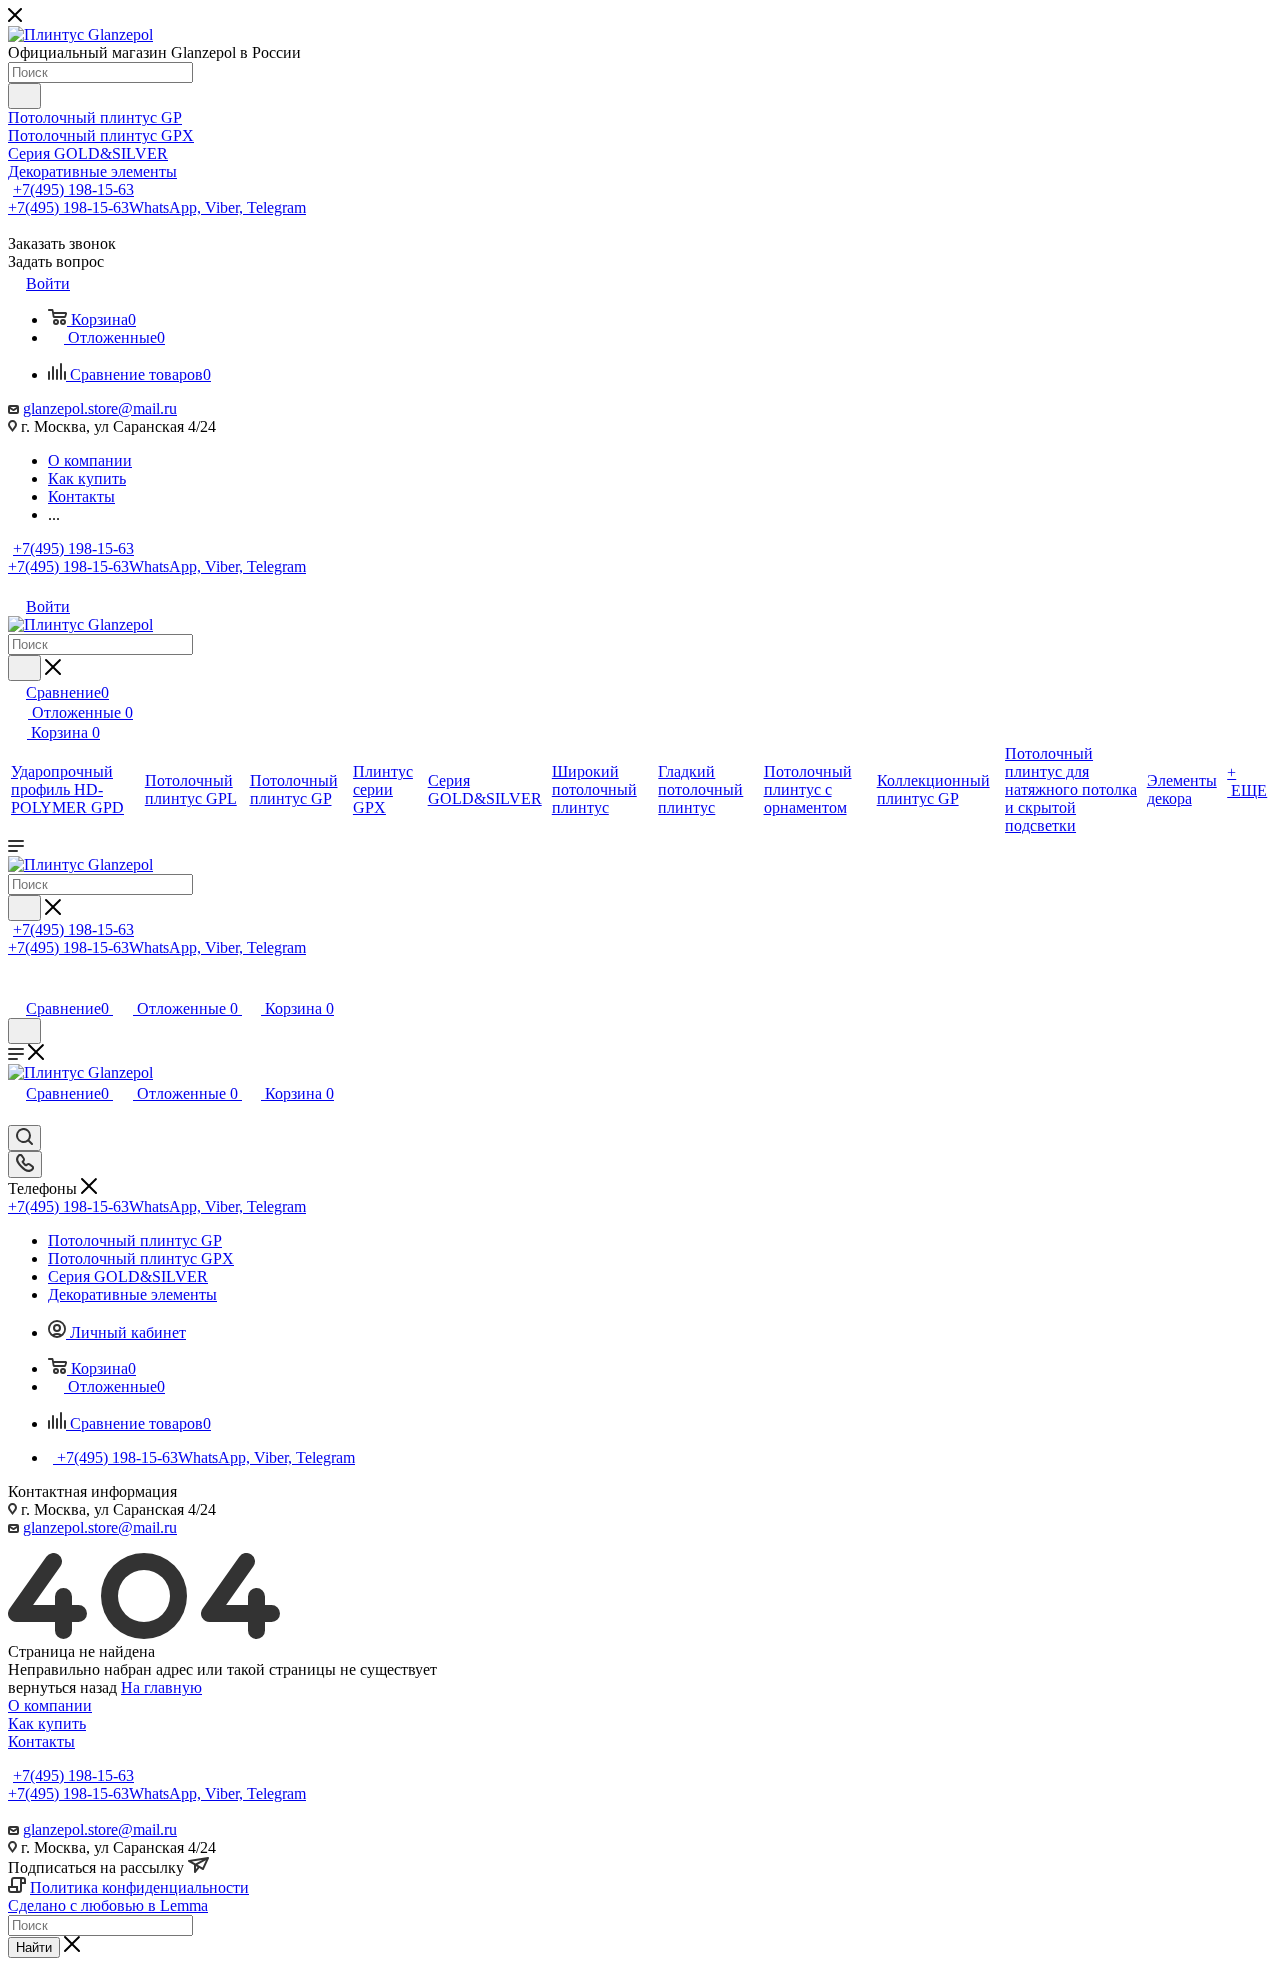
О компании (50, 1705)
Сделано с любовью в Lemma (108, 1905)
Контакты (41, 1741)
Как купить (47, 1723)
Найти (34, 1947)
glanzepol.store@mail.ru (100, 408)
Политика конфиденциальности (139, 1887)
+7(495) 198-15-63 (73, 189)
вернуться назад (62, 1687)
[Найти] (24, 96)
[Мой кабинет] (17, 987)
